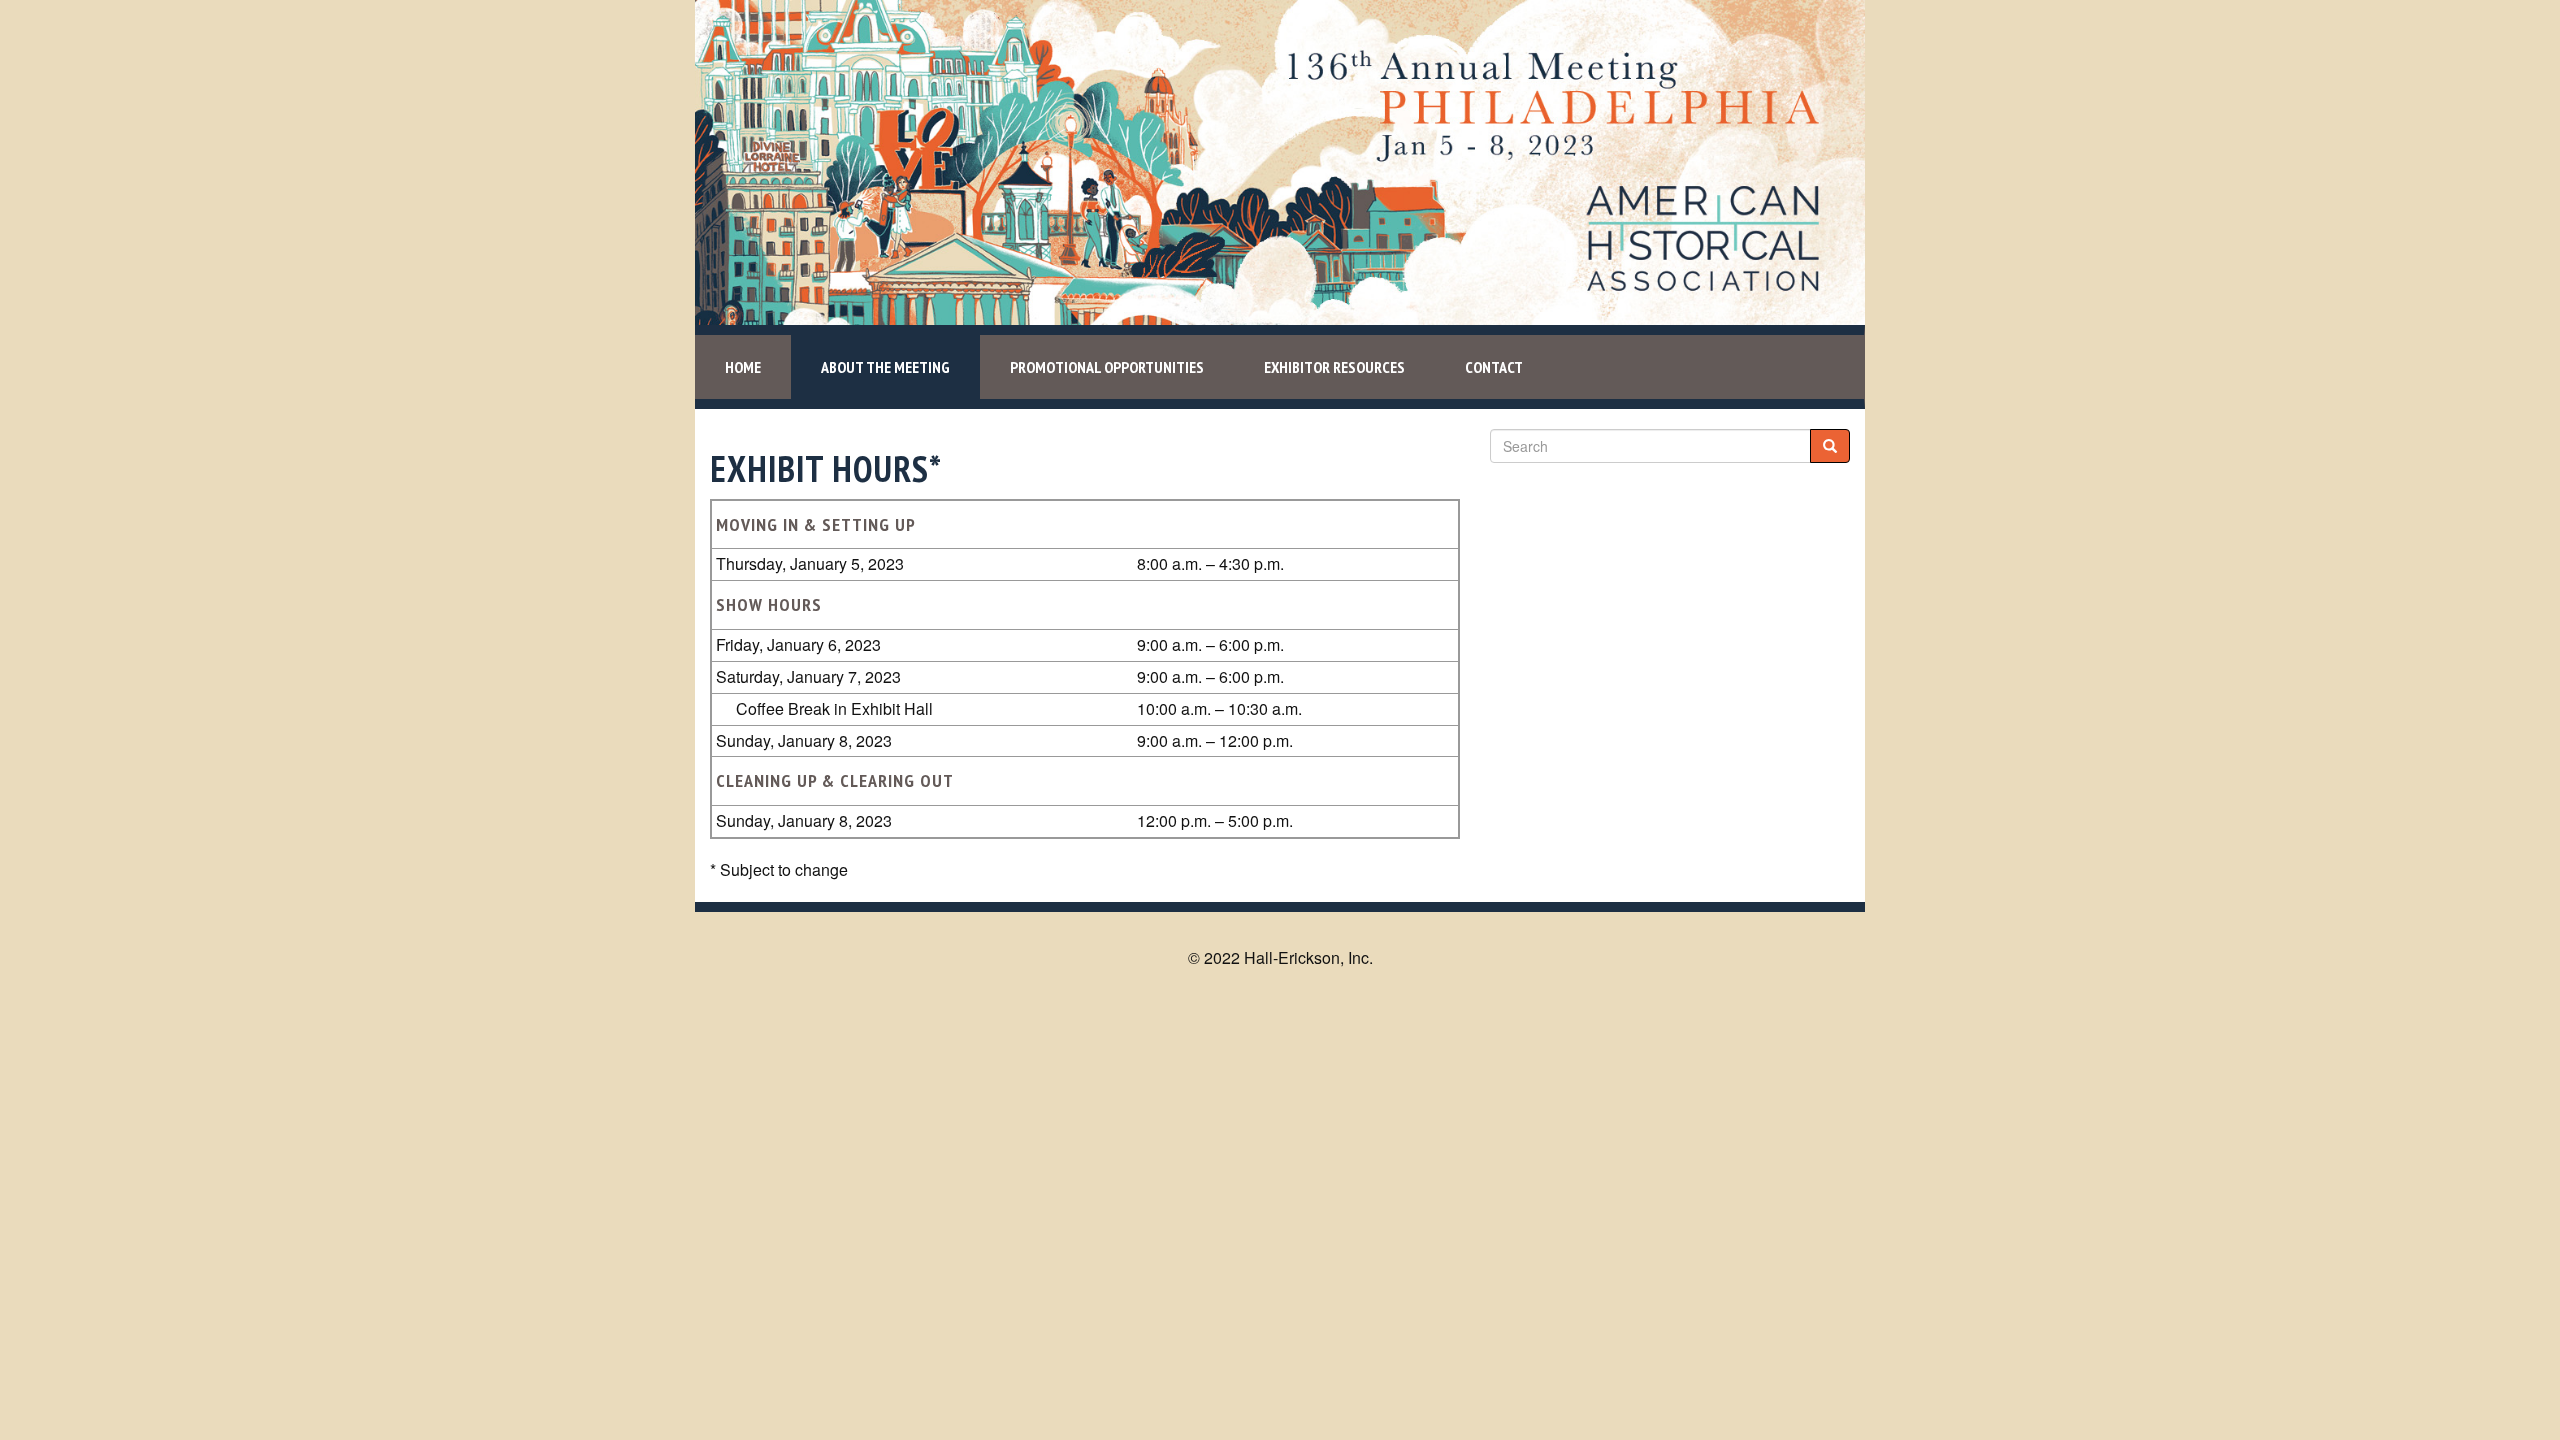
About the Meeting (885, 367)
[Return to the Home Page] (1280, 160)
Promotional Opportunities (1107, 367)
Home (743, 367)
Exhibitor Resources (1334, 367)
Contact (1494, 367)
